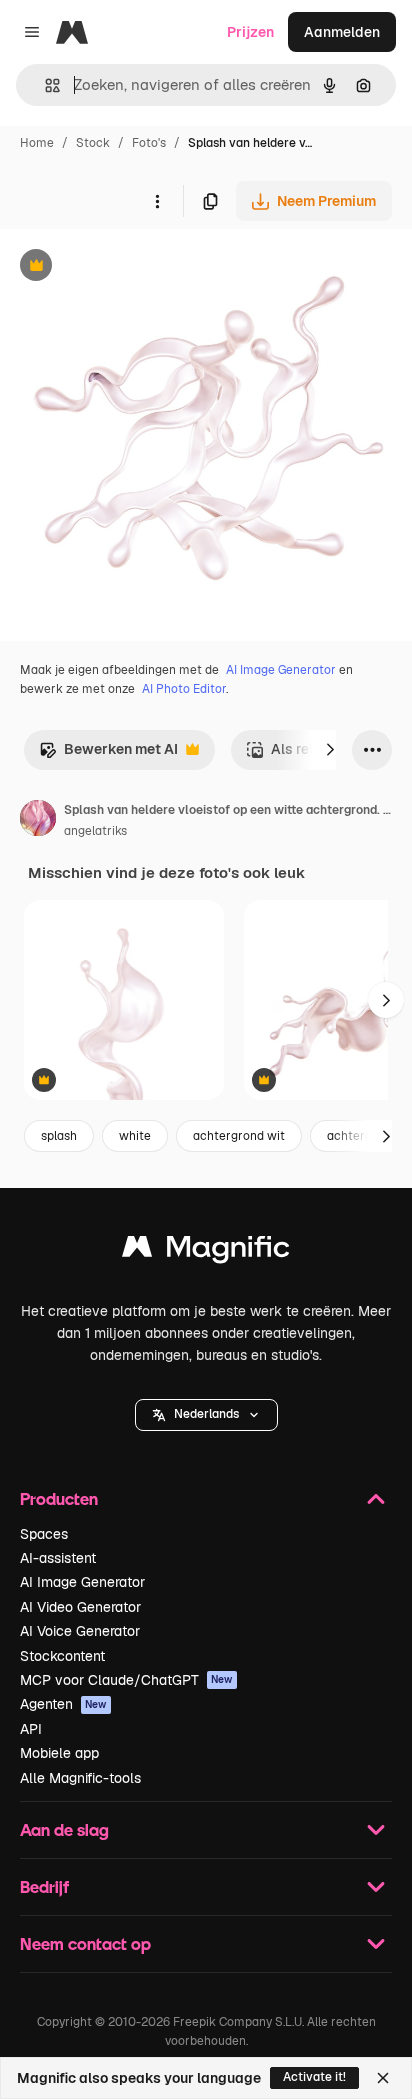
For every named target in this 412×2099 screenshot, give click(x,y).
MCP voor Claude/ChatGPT (126, 1680)
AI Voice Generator (80, 1631)
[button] (206, 1415)
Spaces (44, 1534)
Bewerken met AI (108, 754)
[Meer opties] (157, 201)
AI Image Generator (281, 670)
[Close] (383, 2078)
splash (59, 1136)
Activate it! (314, 2077)
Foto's (149, 143)
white (135, 1136)
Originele (131, 267)
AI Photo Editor (184, 689)
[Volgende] (330, 750)
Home (37, 143)
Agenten (63, 1704)
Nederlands (206, 1414)
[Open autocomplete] (44, 85)
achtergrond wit (239, 1136)
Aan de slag (64, 1829)
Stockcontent (62, 1656)
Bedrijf (44, 1886)
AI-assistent (58, 1558)
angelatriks (95, 831)
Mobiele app (59, 1753)
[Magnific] (206, 1251)
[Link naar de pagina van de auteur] (38, 821)
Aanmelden (342, 32)
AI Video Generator (80, 1607)
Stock (93, 143)
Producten (59, 1498)
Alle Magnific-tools (80, 1778)
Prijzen (250, 32)
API (31, 1729)
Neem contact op (85, 1943)
